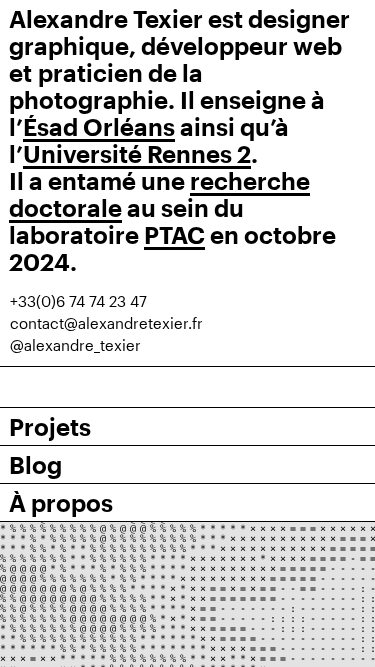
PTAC (174, 234)
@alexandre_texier (75, 345)
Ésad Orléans (99, 126)
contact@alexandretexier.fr (106, 323)
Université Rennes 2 (137, 153)
